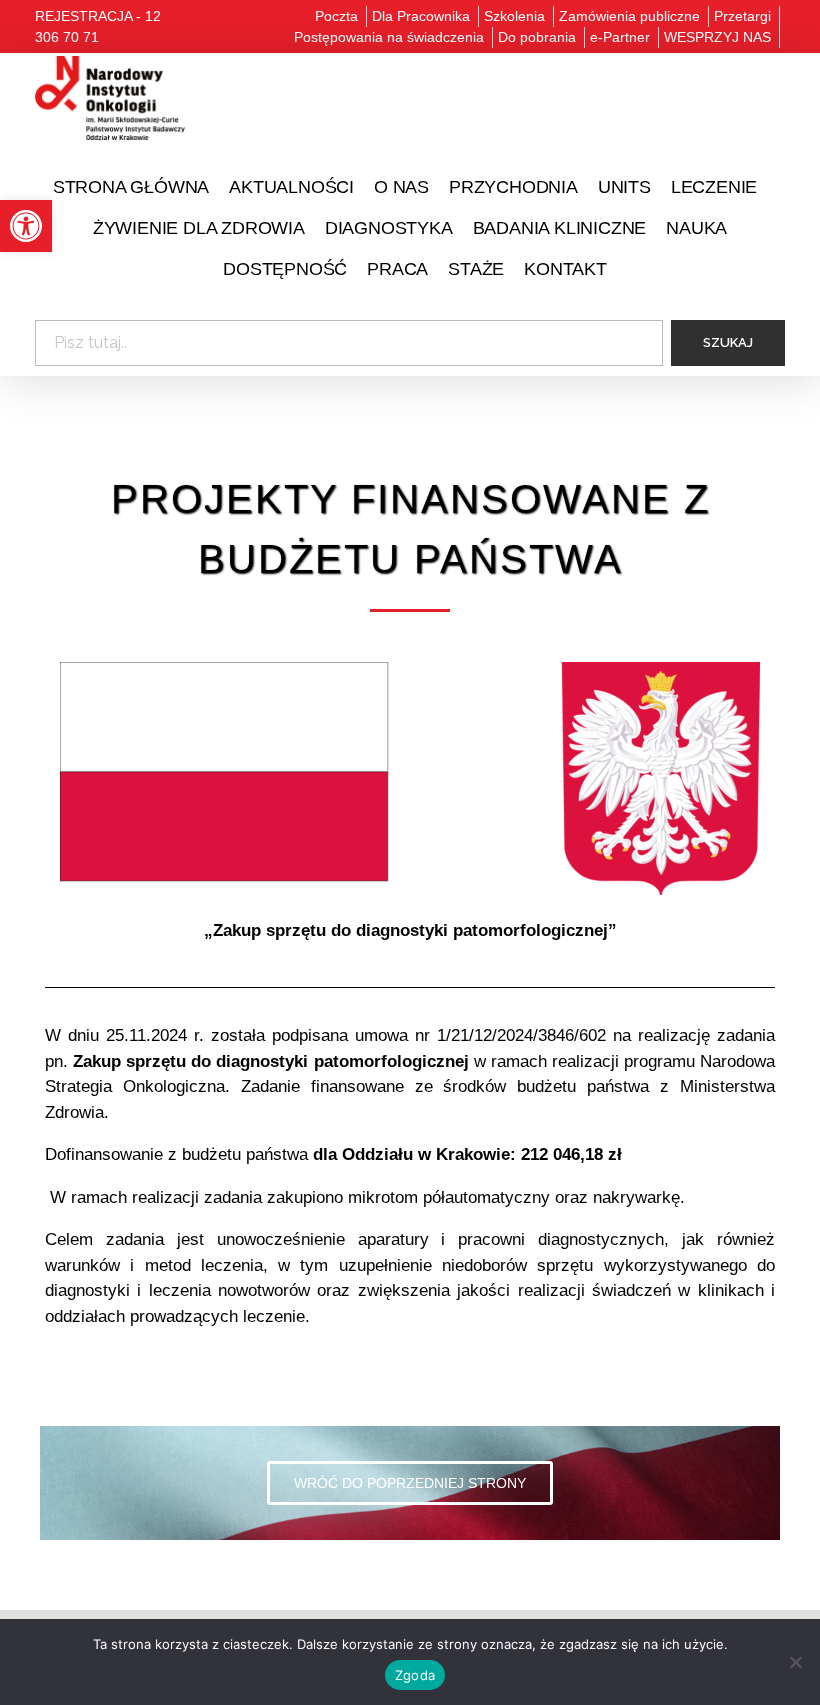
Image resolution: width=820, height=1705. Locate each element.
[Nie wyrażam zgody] (795, 1662)
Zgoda (415, 1675)
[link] (26, 226)
